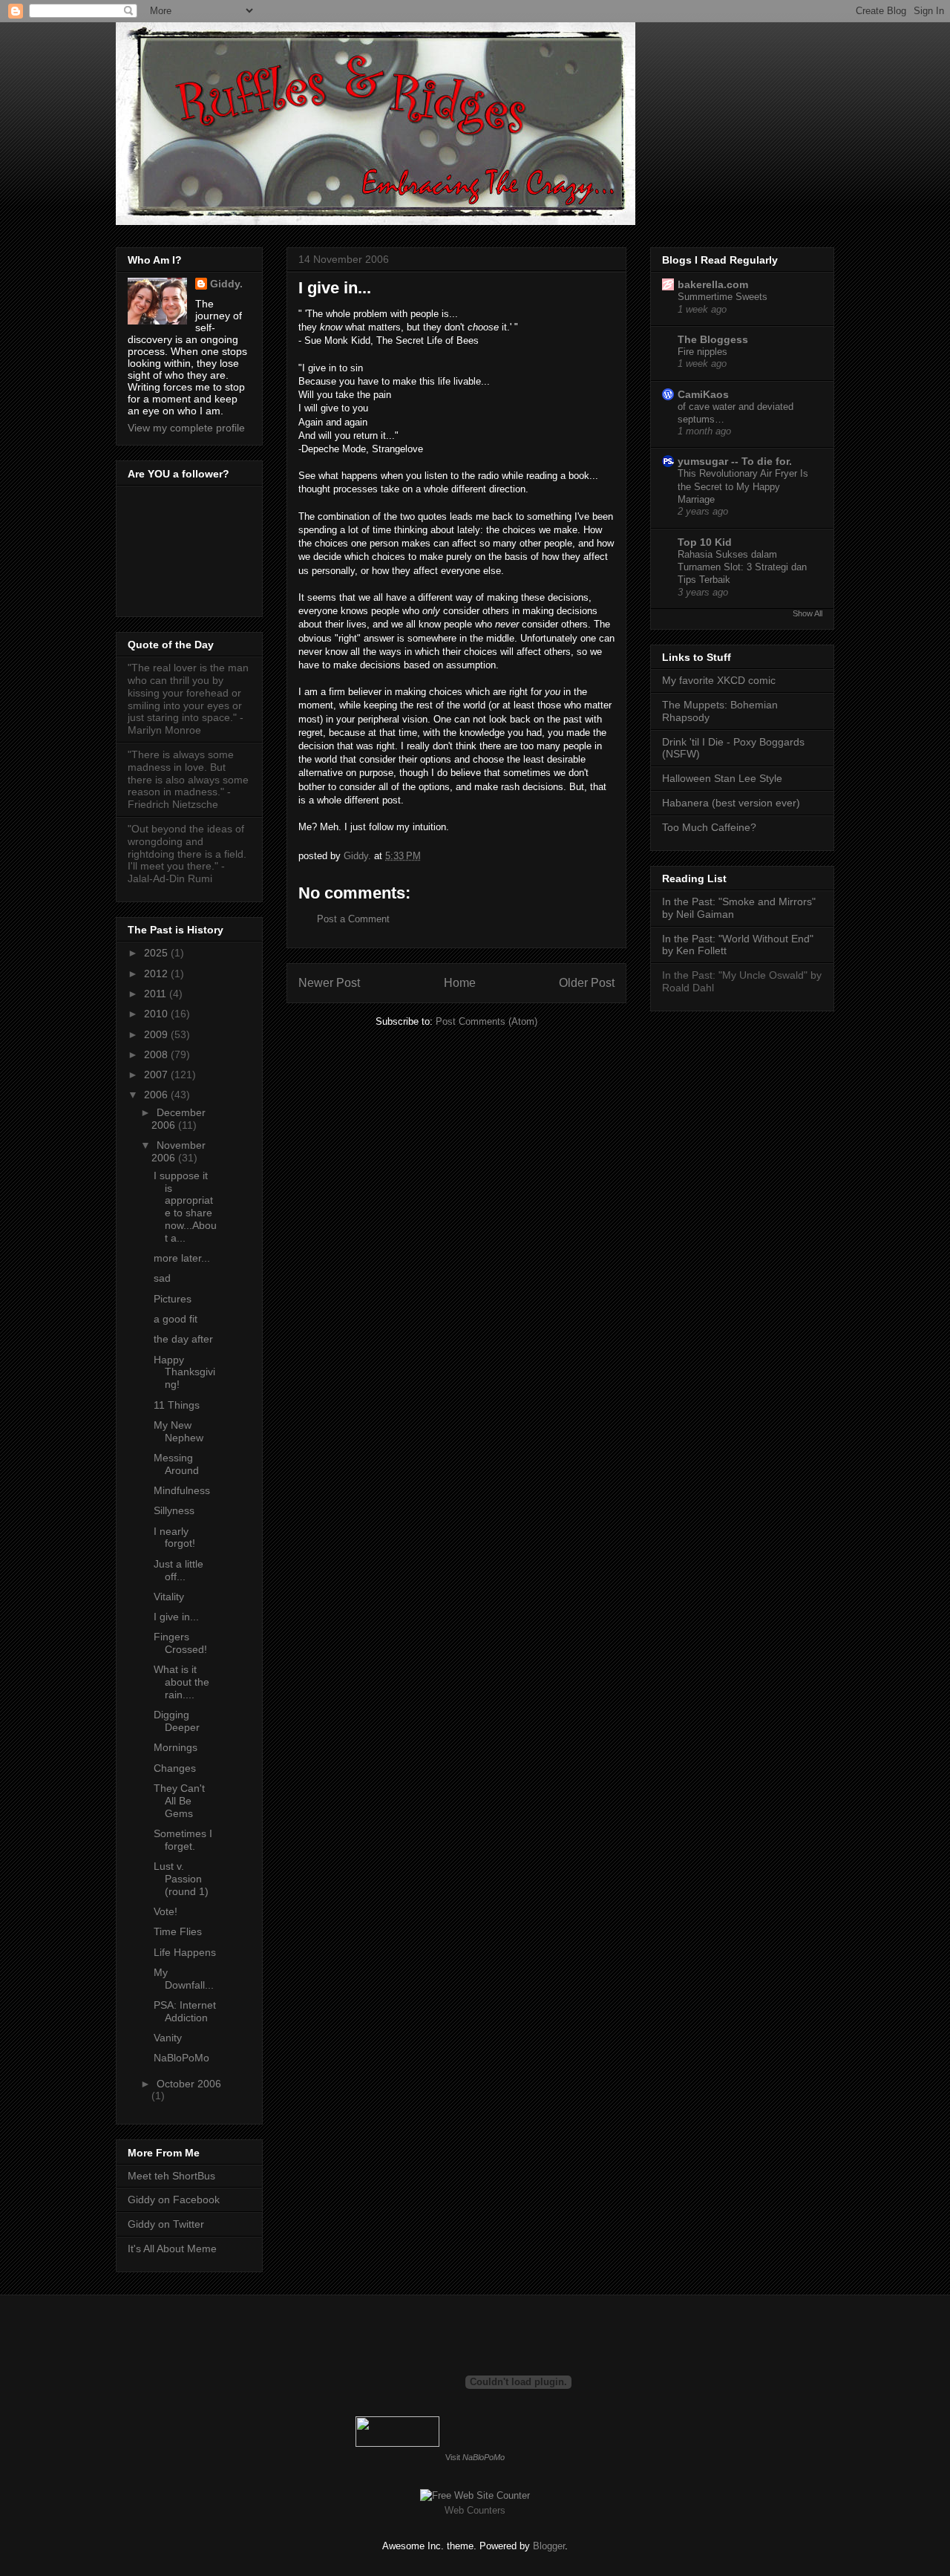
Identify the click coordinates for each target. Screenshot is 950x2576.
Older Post (587, 983)
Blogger (549, 2546)
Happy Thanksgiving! (184, 1372)
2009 (157, 1034)
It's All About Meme (172, 2249)
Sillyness (174, 1510)
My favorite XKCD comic (719, 680)
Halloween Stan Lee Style (722, 778)
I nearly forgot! (174, 1538)
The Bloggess (713, 339)
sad (162, 1278)
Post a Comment (353, 919)
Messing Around (176, 1464)
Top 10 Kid (705, 542)
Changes (175, 1768)
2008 (157, 1054)
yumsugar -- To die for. (735, 461)
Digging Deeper (177, 1721)
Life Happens (185, 1952)
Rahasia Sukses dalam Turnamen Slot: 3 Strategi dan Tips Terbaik (742, 567)
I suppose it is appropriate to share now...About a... (185, 1207)
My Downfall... (184, 1979)
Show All (807, 613)
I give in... (176, 1617)
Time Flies (178, 1931)
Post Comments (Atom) (487, 1021)
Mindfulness (182, 1490)
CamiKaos (703, 394)
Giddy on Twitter (166, 2224)
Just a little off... (178, 1570)
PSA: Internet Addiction (185, 2011)
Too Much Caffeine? (709, 827)
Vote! (166, 1911)
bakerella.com (713, 284)
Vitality (169, 1597)
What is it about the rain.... (181, 1682)
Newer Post (329, 983)
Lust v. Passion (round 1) (181, 1879)
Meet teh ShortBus (171, 2176)
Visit (475, 2457)
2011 (157, 994)
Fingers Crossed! (180, 1643)
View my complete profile (186, 428)
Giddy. (226, 284)
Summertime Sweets (723, 297)
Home (460, 983)
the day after (183, 1339)
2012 (157, 974)
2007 (157, 1075)
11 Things (177, 1405)
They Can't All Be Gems (179, 1801)
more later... (182, 1258)
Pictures (173, 1299)
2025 (157, 953)
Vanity (168, 2038)
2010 (157, 1014)
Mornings (176, 1747)
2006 (157, 1095)
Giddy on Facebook (174, 2200)
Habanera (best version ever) (731, 803)
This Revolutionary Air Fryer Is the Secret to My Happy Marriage (743, 486)
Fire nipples (702, 352)
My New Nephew (178, 1431)
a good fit (176, 1319)
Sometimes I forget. (183, 1840)
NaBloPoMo (181, 2058)
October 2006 (189, 2084)
